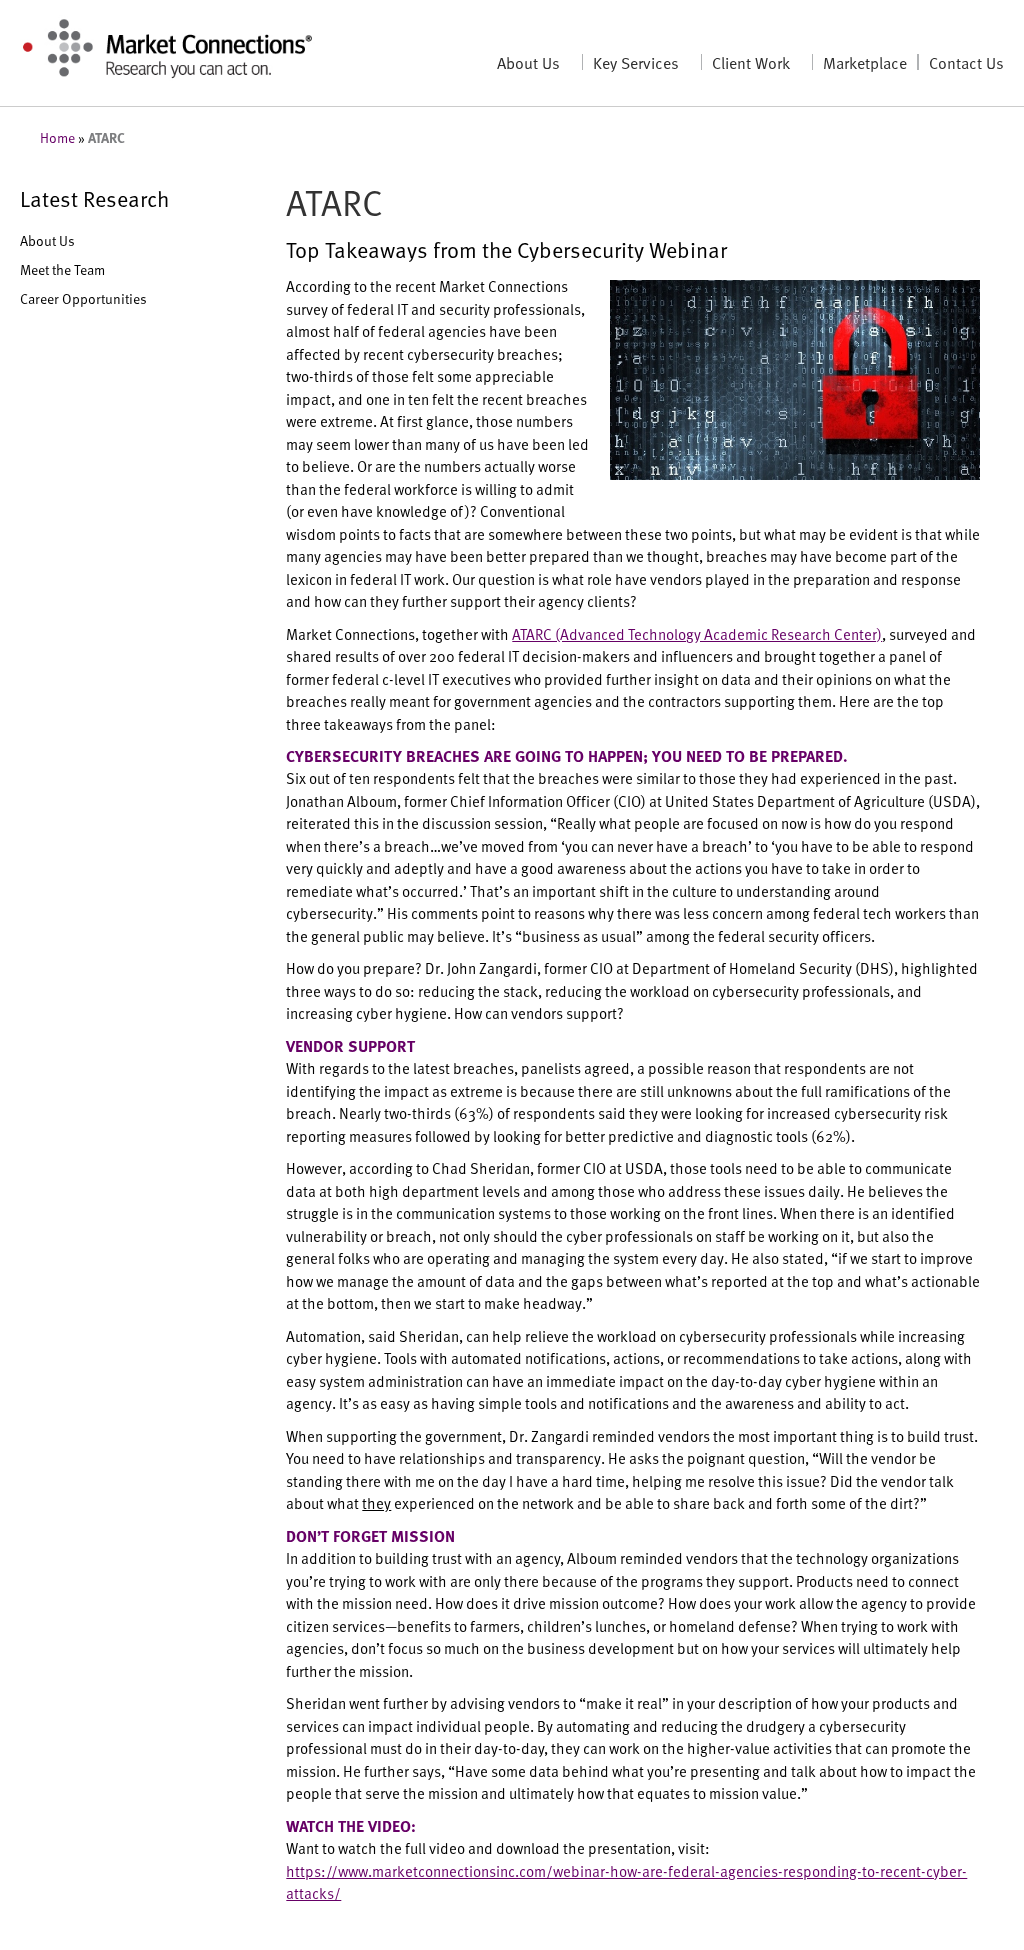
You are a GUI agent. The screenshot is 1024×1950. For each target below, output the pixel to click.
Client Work (751, 62)
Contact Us (966, 62)
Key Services (636, 62)
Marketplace (865, 62)
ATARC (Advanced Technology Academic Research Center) (697, 633)
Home (57, 137)
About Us (528, 62)
